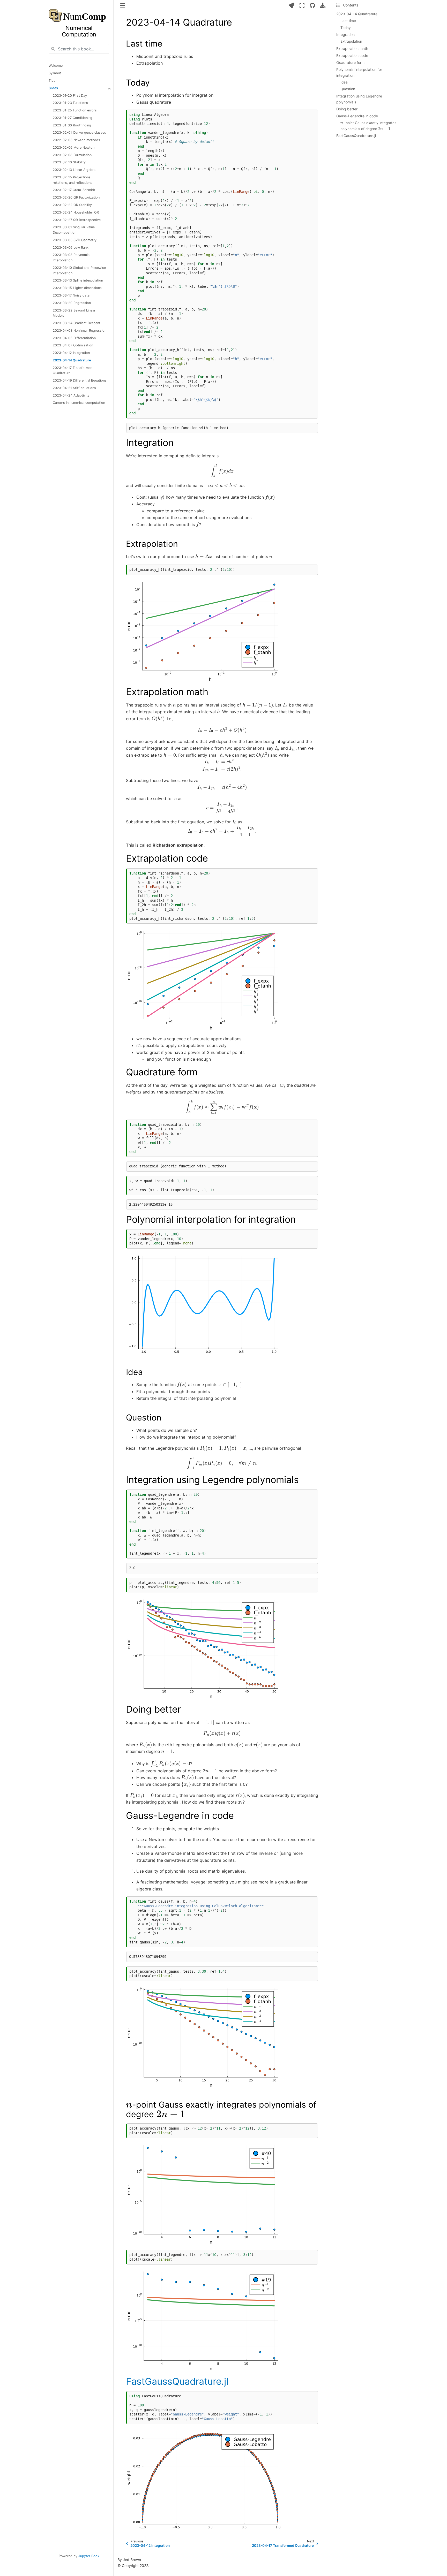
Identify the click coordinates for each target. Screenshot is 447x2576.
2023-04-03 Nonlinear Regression (80, 330)
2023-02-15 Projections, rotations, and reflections (73, 180)
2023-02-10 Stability (69, 162)
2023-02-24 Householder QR (76, 212)
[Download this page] (323, 5)
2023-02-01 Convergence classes (79, 133)
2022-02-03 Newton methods (76, 140)
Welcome (56, 66)
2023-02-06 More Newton (74, 147)
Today (346, 28)
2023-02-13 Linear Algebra (74, 170)
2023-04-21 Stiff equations (74, 388)
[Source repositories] (312, 5)
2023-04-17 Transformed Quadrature (73, 370)
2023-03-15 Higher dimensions (77, 288)
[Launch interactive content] (292, 5)
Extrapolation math (352, 48)
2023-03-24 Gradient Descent (77, 323)
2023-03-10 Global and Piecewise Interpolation (79, 270)
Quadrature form (350, 62)
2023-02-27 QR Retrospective (77, 220)
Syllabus (55, 73)
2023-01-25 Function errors (75, 111)
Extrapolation (351, 41)
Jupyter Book (89, 2556)
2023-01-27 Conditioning (73, 118)
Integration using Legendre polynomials (359, 99)
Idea (344, 82)
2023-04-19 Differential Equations (80, 381)
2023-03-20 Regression (72, 303)
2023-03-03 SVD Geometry (75, 240)
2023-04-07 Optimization (73, 345)
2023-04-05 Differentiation (74, 338)
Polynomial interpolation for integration (359, 72)
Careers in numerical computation (79, 403)
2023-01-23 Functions (70, 103)
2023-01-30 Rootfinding (72, 125)
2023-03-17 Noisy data (71, 295)
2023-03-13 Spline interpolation (78, 281)
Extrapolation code (352, 55)
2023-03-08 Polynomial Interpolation (72, 258)
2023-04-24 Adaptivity (71, 395)
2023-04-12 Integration (71, 353)
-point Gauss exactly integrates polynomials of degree (368, 125)
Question (348, 89)
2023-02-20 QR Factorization (76, 198)
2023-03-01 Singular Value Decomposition (74, 230)
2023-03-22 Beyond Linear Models (74, 313)
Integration (345, 35)
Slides (53, 88)
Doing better (347, 109)
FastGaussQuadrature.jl (356, 136)
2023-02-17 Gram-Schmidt (74, 190)
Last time (348, 21)
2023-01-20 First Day (70, 96)
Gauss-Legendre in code (357, 116)
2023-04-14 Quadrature (72, 360)
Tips (52, 81)
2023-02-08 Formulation (72, 155)
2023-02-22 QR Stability (72, 205)
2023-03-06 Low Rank (71, 248)
